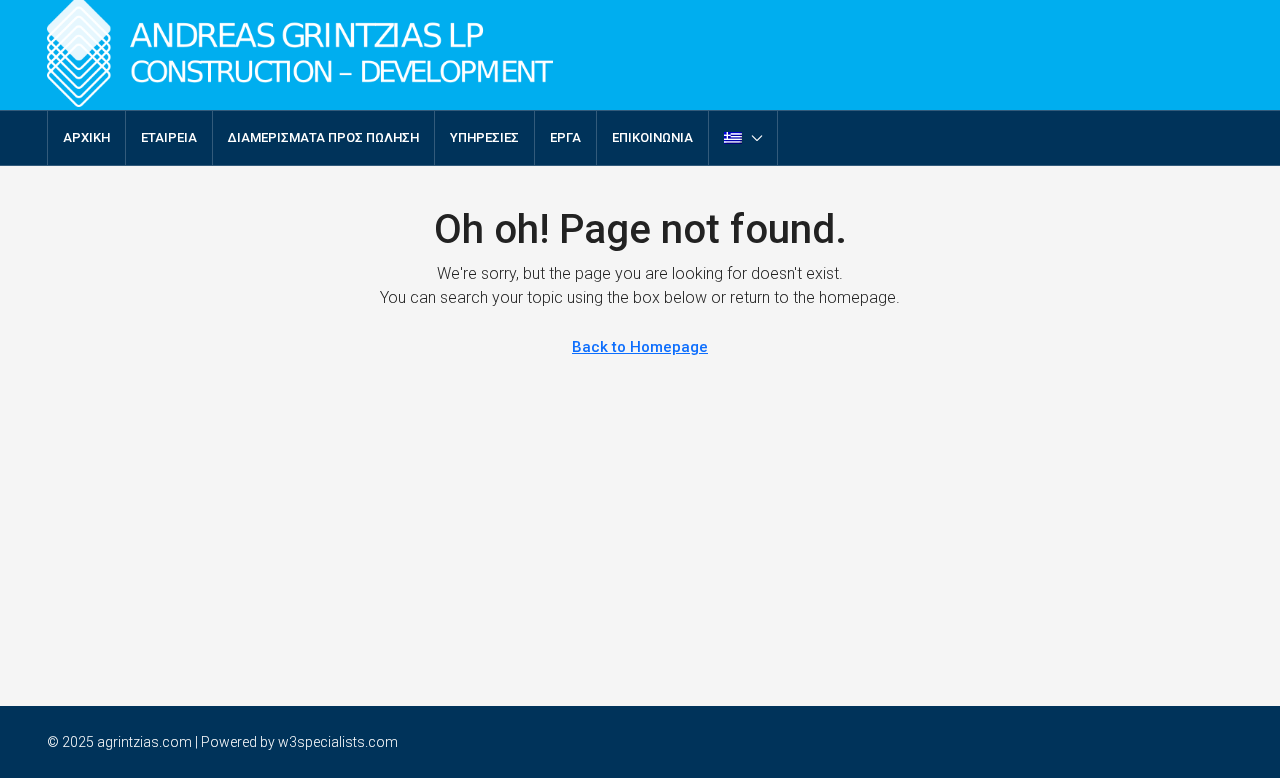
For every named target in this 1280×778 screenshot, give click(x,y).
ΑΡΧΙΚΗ (86, 137)
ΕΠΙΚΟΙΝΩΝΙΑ (652, 137)
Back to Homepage (640, 347)
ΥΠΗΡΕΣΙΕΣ (484, 137)
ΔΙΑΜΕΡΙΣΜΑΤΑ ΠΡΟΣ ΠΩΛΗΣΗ (323, 137)
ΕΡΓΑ (565, 137)
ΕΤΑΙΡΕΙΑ (169, 137)
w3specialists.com (338, 742)
